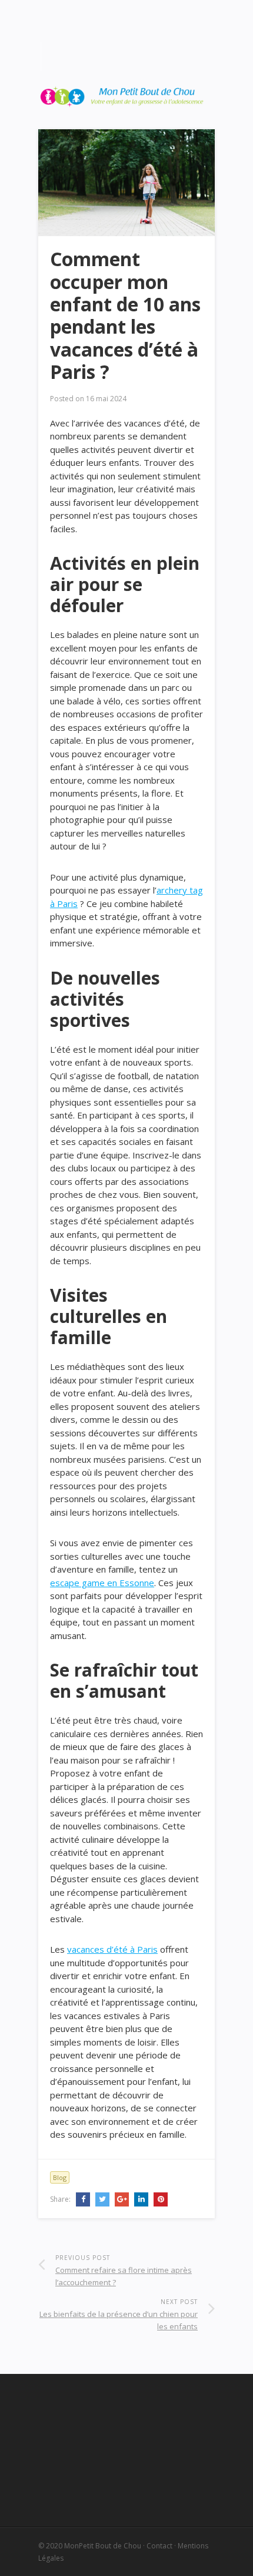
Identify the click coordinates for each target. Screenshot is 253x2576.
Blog (60, 2177)
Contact (159, 2546)
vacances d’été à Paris (112, 1949)
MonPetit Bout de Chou (103, 2546)
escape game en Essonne (102, 1583)
